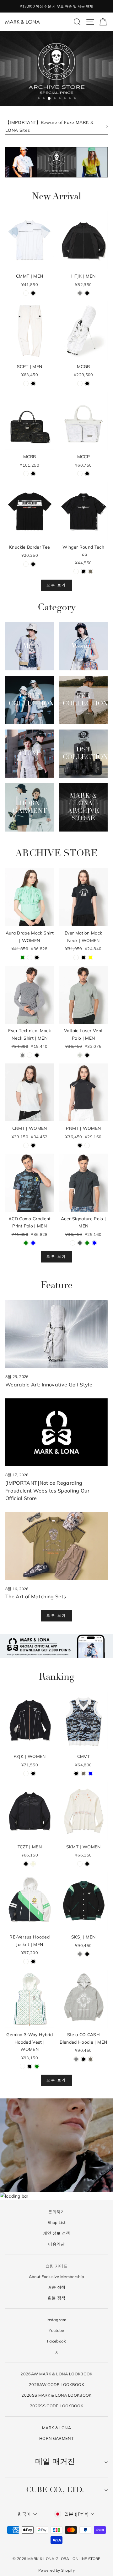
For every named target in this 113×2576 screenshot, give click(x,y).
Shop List (56, 2222)
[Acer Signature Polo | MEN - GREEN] (87, 1243)
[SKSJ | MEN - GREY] (80, 1954)
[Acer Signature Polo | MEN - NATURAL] (73, 1243)
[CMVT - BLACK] (76, 1773)
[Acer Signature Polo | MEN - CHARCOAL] (80, 1243)
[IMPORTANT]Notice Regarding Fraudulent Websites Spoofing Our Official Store (47, 1491)
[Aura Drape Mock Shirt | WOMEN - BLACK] (37, 958)
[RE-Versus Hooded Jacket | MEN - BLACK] (33, 1961)
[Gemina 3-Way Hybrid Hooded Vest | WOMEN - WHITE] (22, 2066)
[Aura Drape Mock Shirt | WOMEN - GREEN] (22, 958)
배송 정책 (57, 2287)
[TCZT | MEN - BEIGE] (33, 1864)
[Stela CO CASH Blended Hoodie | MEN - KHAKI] (91, 2059)
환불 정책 (57, 2298)
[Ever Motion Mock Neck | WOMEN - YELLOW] (91, 958)
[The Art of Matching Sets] (56, 1546)
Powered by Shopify (56, 2570)
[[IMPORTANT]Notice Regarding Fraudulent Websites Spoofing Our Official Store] (56, 1432)
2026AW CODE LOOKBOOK (56, 2384)
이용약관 (56, 2244)
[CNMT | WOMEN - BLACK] (33, 1145)
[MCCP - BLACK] (87, 474)
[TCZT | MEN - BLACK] (26, 1864)
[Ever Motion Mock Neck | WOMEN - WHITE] (76, 958)
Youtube (56, 2330)
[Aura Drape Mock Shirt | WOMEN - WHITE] (30, 958)
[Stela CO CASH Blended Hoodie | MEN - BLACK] (83, 2059)
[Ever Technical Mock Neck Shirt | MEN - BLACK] (37, 1055)
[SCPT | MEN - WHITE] (26, 384)
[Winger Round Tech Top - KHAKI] (91, 571)
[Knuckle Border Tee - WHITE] (26, 564)
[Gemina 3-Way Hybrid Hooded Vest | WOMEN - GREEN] (37, 2066)
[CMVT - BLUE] (91, 1773)
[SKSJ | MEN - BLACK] (87, 1954)
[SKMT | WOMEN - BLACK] (87, 1864)
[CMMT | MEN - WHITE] (26, 293)
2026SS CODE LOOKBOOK (56, 2406)
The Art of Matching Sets (36, 1596)
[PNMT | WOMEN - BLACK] (80, 1145)
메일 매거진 (55, 2462)
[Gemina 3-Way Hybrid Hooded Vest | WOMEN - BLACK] (30, 2066)
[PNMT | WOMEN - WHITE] (87, 1145)
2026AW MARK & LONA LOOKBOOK (56, 2374)
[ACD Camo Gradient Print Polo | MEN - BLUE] (33, 1243)
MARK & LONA (56, 2428)
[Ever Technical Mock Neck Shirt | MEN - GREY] (22, 1055)
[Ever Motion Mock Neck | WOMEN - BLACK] (83, 958)
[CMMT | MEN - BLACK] (33, 293)
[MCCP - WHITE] (80, 474)
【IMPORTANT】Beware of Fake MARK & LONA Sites (49, 126)
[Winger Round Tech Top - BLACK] (83, 571)
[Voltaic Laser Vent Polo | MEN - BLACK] (87, 1055)
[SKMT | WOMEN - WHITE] (80, 1864)
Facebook (56, 2341)
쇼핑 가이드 (56, 2266)
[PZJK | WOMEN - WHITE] (26, 1773)
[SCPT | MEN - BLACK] (33, 384)
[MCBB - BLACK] (33, 474)
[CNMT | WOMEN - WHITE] (26, 1145)
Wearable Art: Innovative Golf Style (49, 1385)
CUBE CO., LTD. (55, 2490)
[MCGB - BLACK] (87, 384)
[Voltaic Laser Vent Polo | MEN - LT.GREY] (80, 1055)
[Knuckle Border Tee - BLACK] (33, 564)
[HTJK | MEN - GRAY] (80, 293)
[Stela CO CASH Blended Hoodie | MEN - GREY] (76, 2059)
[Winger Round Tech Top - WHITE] (76, 571)
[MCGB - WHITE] (80, 384)
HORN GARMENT (56, 2438)
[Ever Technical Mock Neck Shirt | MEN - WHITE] (30, 1055)
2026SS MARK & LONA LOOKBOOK (56, 2395)
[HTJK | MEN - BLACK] (87, 293)
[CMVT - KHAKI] (83, 1773)
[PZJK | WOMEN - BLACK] (33, 1773)
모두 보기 (56, 585)
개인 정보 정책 (57, 2233)
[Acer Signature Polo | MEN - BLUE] (94, 1243)
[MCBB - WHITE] (26, 474)
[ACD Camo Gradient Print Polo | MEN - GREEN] (26, 1243)
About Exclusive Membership (57, 2276)
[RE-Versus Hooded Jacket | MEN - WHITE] (26, 1961)
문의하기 (56, 2212)
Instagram (56, 2320)
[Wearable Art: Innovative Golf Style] (56, 1334)
